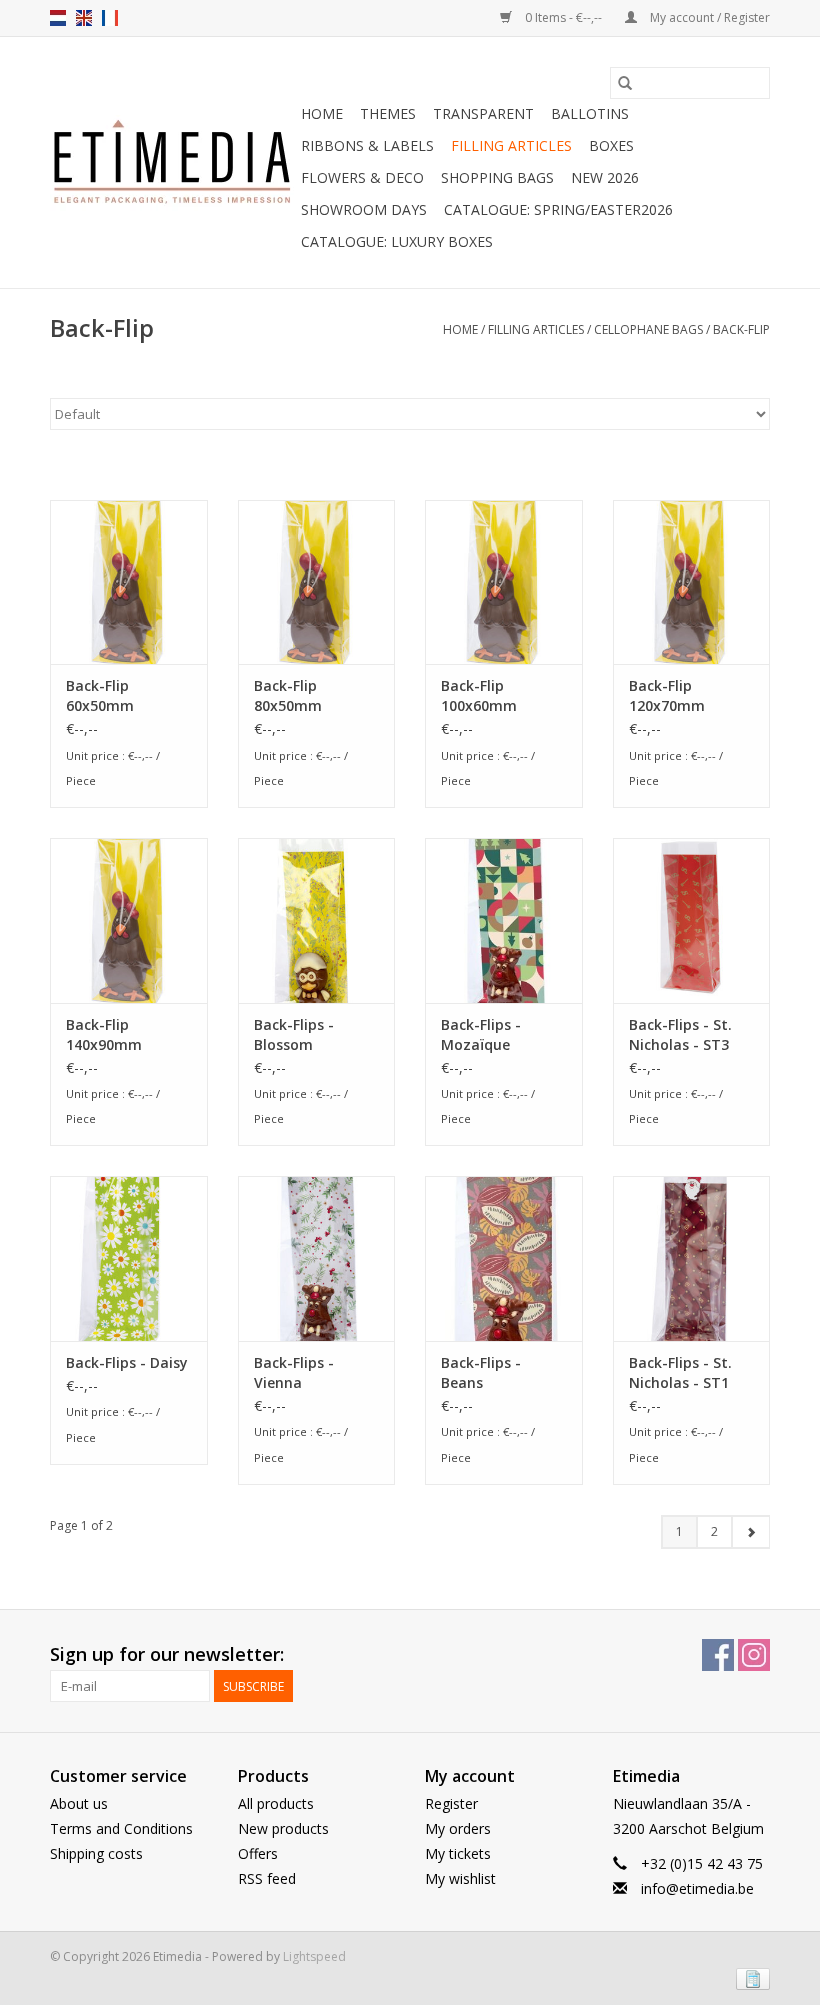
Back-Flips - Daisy (127, 1362)
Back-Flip (741, 329)
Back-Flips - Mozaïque (481, 1034)
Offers (258, 1853)
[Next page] (750, 1532)
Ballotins (590, 113)
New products (283, 1828)
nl (58, 18)
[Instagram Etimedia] (754, 1655)
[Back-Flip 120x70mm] (692, 582)
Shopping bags (497, 177)
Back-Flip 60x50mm (100, 695)
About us (79, 1803)
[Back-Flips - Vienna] (317, 1258)
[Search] (625, 83)
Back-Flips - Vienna (294, 1372)
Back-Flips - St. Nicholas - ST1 (680, 1372)
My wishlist (460, 1878)
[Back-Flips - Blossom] (317, 920)
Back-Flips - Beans (481, 1372)
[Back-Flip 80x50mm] (317, 582)
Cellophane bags (648, 329)
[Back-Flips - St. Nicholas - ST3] (692, 920)
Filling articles (511, 145)
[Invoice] (749, 1977)
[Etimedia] (172, 163)
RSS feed (267, 1878)
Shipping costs (96, 1853)
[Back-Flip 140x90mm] (129, 920)
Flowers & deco (362, 177)
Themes (388, 113)
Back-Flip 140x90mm (104, 1034)
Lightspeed (314, 1956)
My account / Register (708, 17)
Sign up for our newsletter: (167, 1654)
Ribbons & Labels (367, 145)
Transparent (483, 113)
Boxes (611, 145)
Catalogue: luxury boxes (397, 241)
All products (276, 1803)
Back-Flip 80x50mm (288, 695)
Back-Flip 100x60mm (479, 695)
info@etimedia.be (697, 1888)
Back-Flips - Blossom (294, 1034)
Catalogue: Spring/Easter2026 (558, 209)
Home (322, 113)
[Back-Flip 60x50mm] (129, 582)
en (84, 18)
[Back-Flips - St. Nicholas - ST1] (692, 1258)
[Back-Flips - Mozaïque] (504, 920)
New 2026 (605, 177)
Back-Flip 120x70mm (667, 695)
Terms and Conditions (121, 1828)
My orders (458, 1828)
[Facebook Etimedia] (718, 1655)
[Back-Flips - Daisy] (129, 1258)
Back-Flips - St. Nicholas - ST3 (680, 1034)
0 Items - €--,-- (563, 17)
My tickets (458, 1853)
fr (110, 18)
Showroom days (364, 209)
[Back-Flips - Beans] (504, 1258)
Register (451, 1803)
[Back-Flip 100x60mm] (504, 582)
